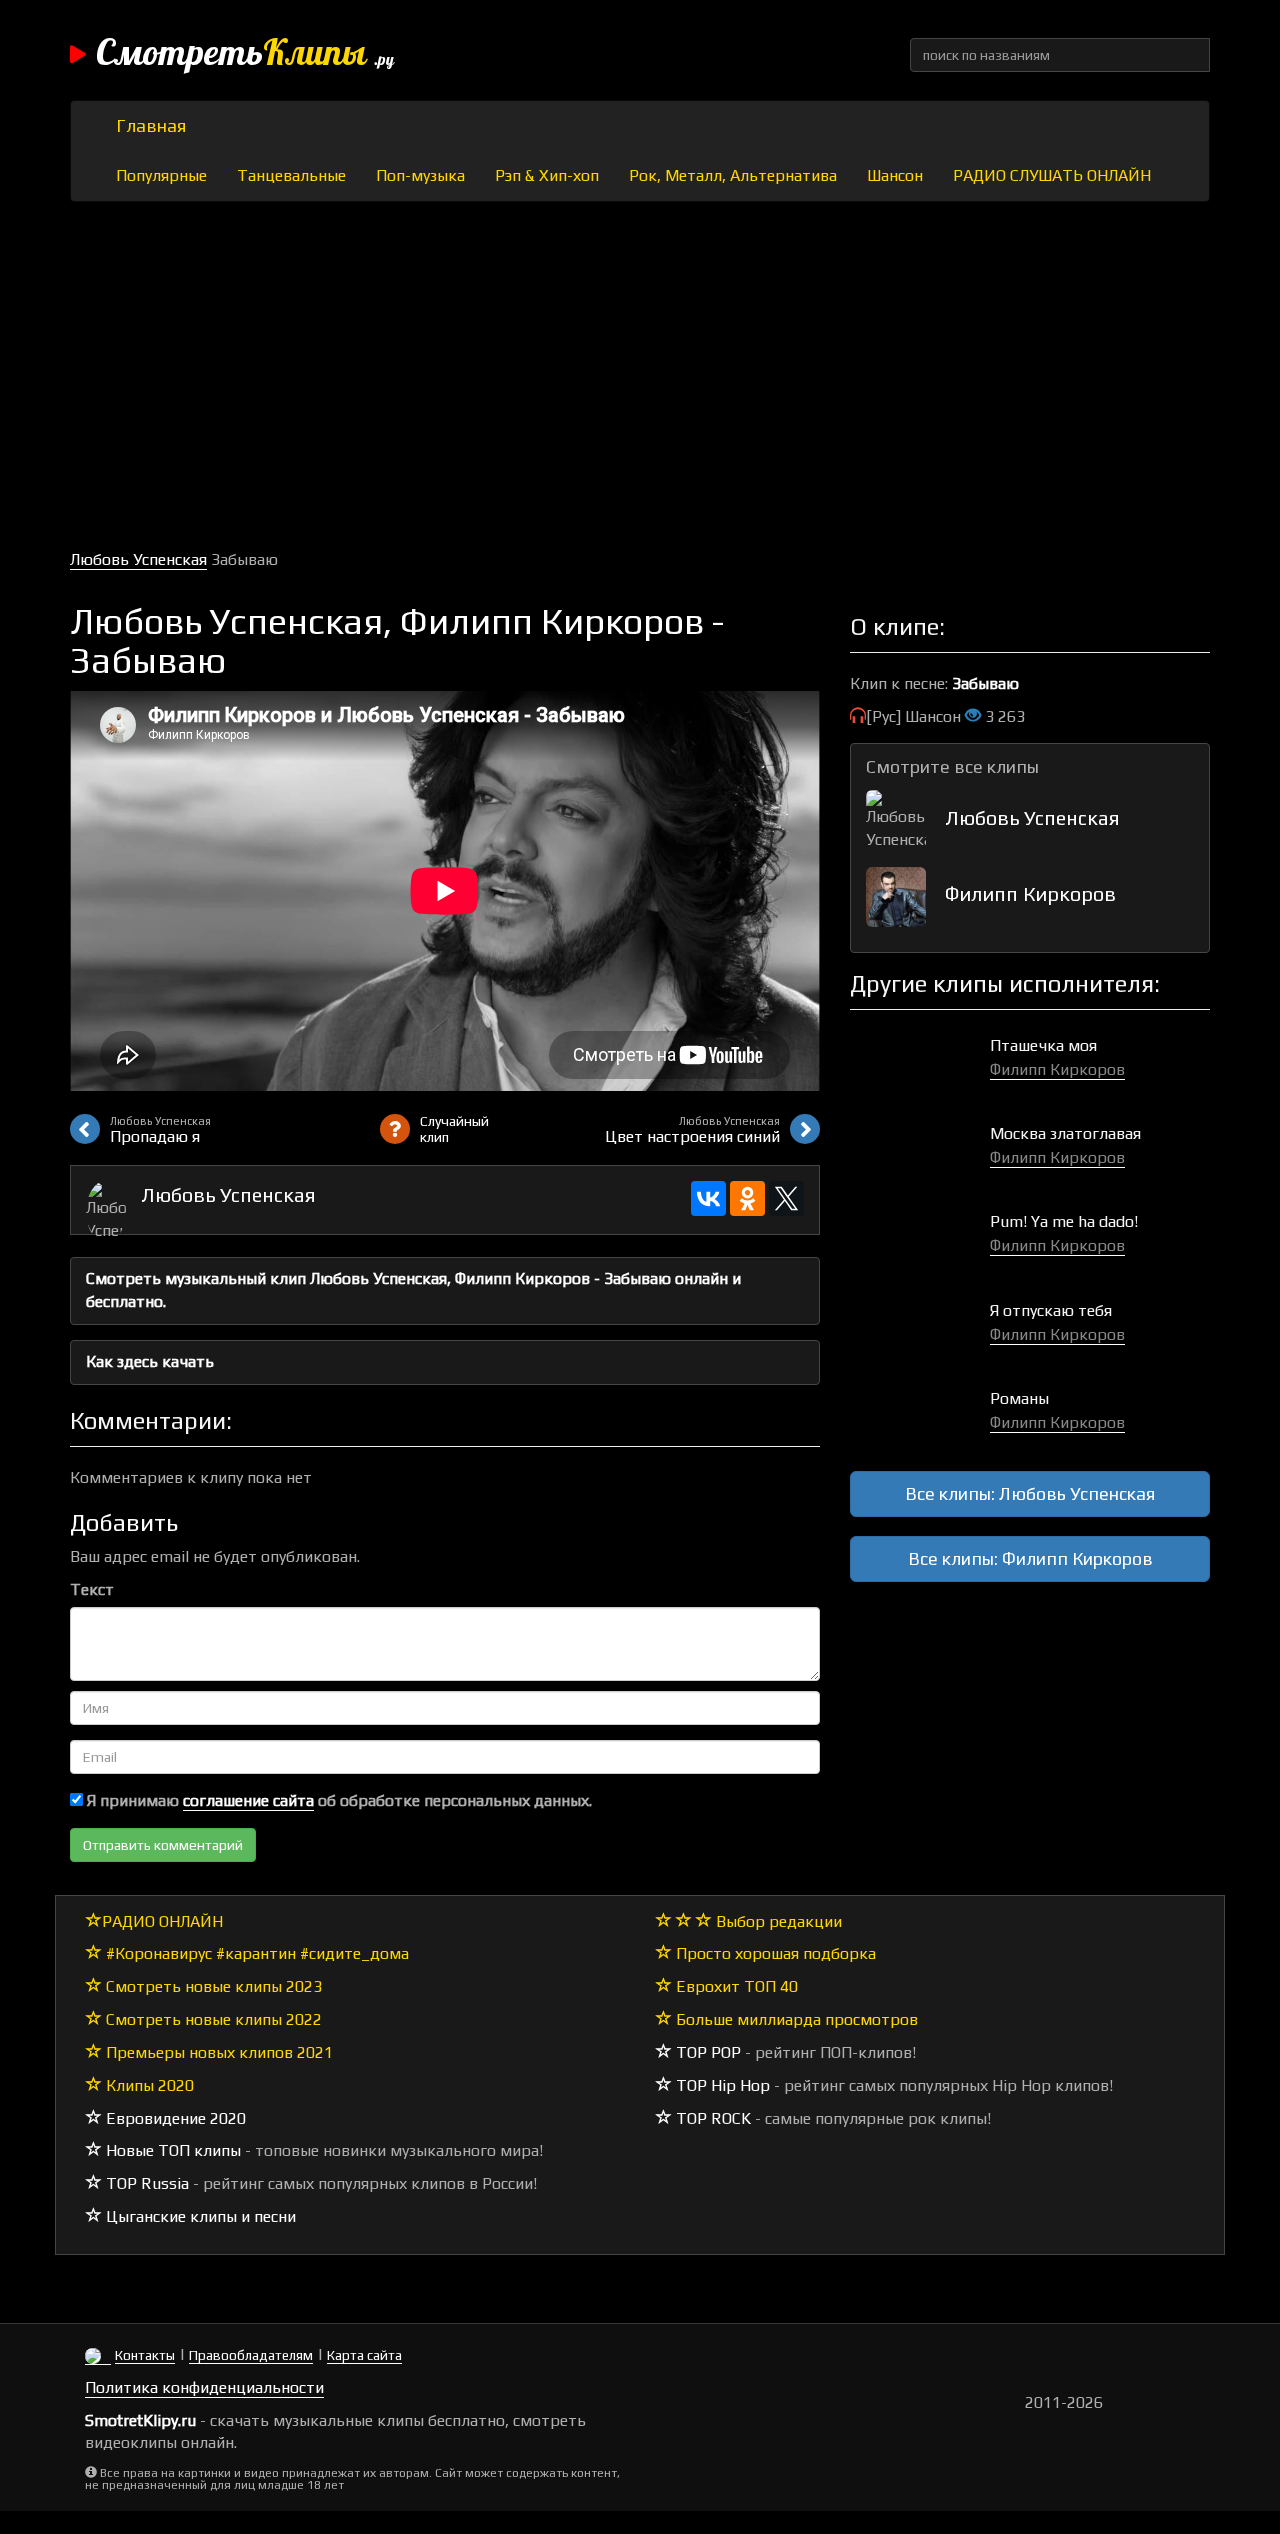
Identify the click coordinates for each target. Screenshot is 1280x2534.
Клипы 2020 (148, 2085)
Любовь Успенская (138, 559)
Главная (151, 125)
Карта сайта (364, 2355)
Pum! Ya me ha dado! (1064, 1221)
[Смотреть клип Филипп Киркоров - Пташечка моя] (920, 1066)
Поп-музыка (420, 175)
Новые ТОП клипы (171, 2150)
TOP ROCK (711, 2118)
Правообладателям (251, 2355)
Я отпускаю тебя (1051, 1310)
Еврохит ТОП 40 (735, 1986)
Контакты (145, 2355)
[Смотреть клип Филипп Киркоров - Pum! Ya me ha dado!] (920, 1242)
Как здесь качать (150, 1361)
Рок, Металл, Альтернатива (733, 175)
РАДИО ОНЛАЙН (162, 1921)
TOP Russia (145, 2183)
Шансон (895, 175)
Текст (92, 1589)
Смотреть (245, 55)
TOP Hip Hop (721, 2085)
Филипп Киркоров (1030, 893)
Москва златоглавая (1065, 1133)
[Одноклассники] (747, 1198)
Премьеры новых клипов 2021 (217, 2052)
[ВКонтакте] (708, 1198)
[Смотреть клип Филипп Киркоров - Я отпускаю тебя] (920, 1331)
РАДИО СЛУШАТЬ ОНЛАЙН (1052, 175)
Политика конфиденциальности (204, 2387)
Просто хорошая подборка (774, 1953)
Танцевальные (291, 175)
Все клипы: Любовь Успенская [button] (1030, 1493)
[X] (786, 1198)
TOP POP (706, 2052)
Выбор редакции (777, 1921)
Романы (1019, 1398)
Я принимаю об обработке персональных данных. (337, 1800)
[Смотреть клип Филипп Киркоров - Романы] (920, 1419)
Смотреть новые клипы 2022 (212, 2019)
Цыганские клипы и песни (199, 2216)
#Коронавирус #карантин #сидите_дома (255, 1953)
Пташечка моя (1043, 1045)
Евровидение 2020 (174, 2118)
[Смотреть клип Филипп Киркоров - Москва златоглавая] (920, 1154)
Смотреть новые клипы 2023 (212, 1986)
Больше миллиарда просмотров (795, 2019)
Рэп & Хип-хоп (547, 175)
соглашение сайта (248, 1800)
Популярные (161, 175)
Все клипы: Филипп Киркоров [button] (1030, 1558)
